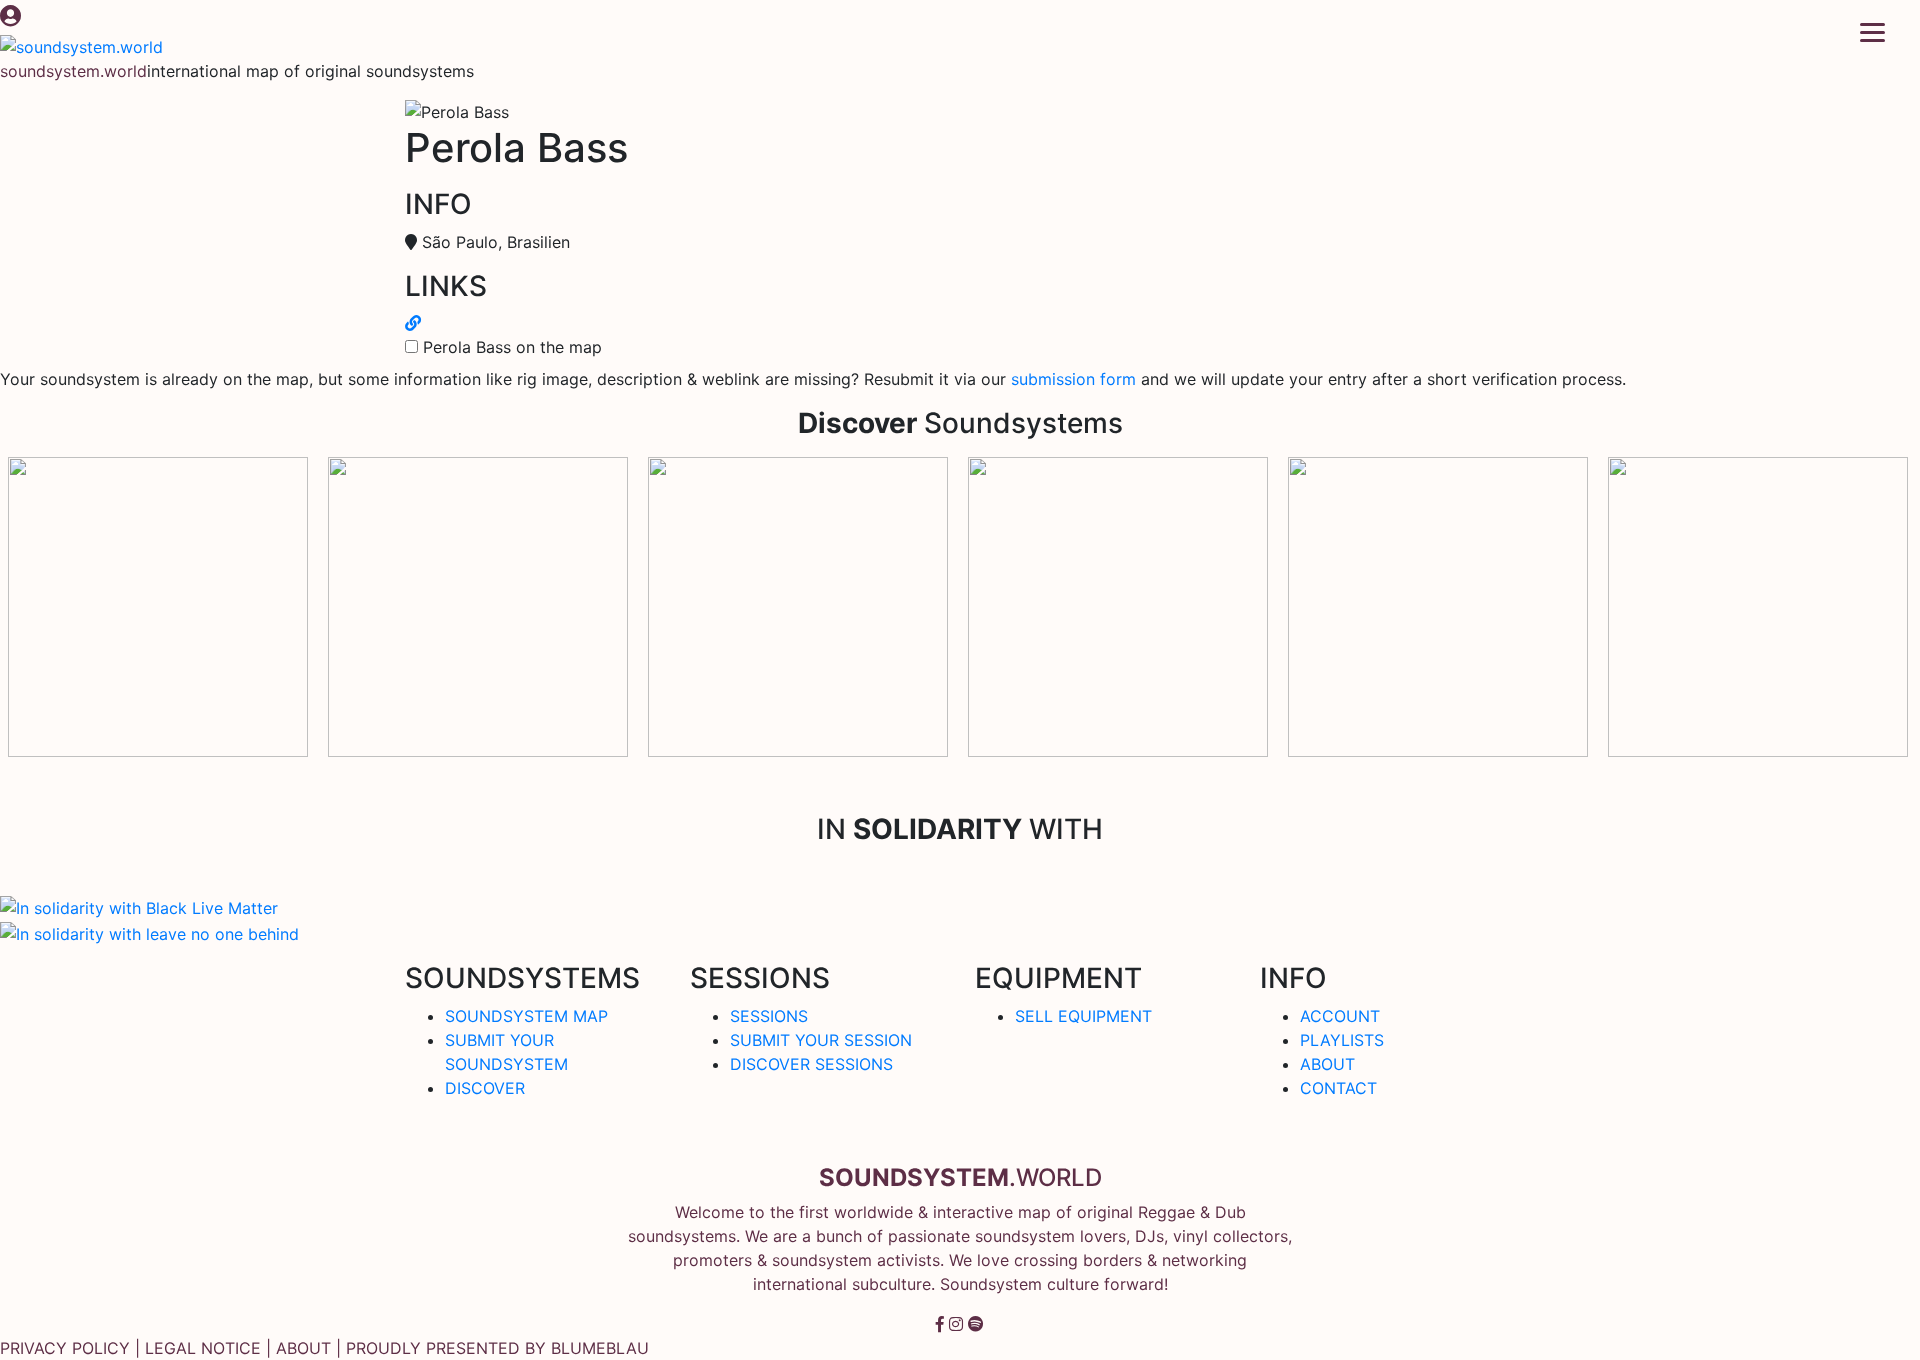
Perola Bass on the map (512, 347)
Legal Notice (203, 1348)
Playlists (1342, 1040)
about (303, 1348)
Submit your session (821, 1040)
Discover (485, 1088)
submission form (1073, 379)
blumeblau (600, 1348)
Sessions (769, 1016)
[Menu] (1872, 31)
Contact (1338, 1088)
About (1327, 1064)
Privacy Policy (65, 1348)
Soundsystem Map (526, 1016)
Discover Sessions (811, 1064)
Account (1340, 1016)
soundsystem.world (73, 71)
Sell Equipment (1083, 1016)
